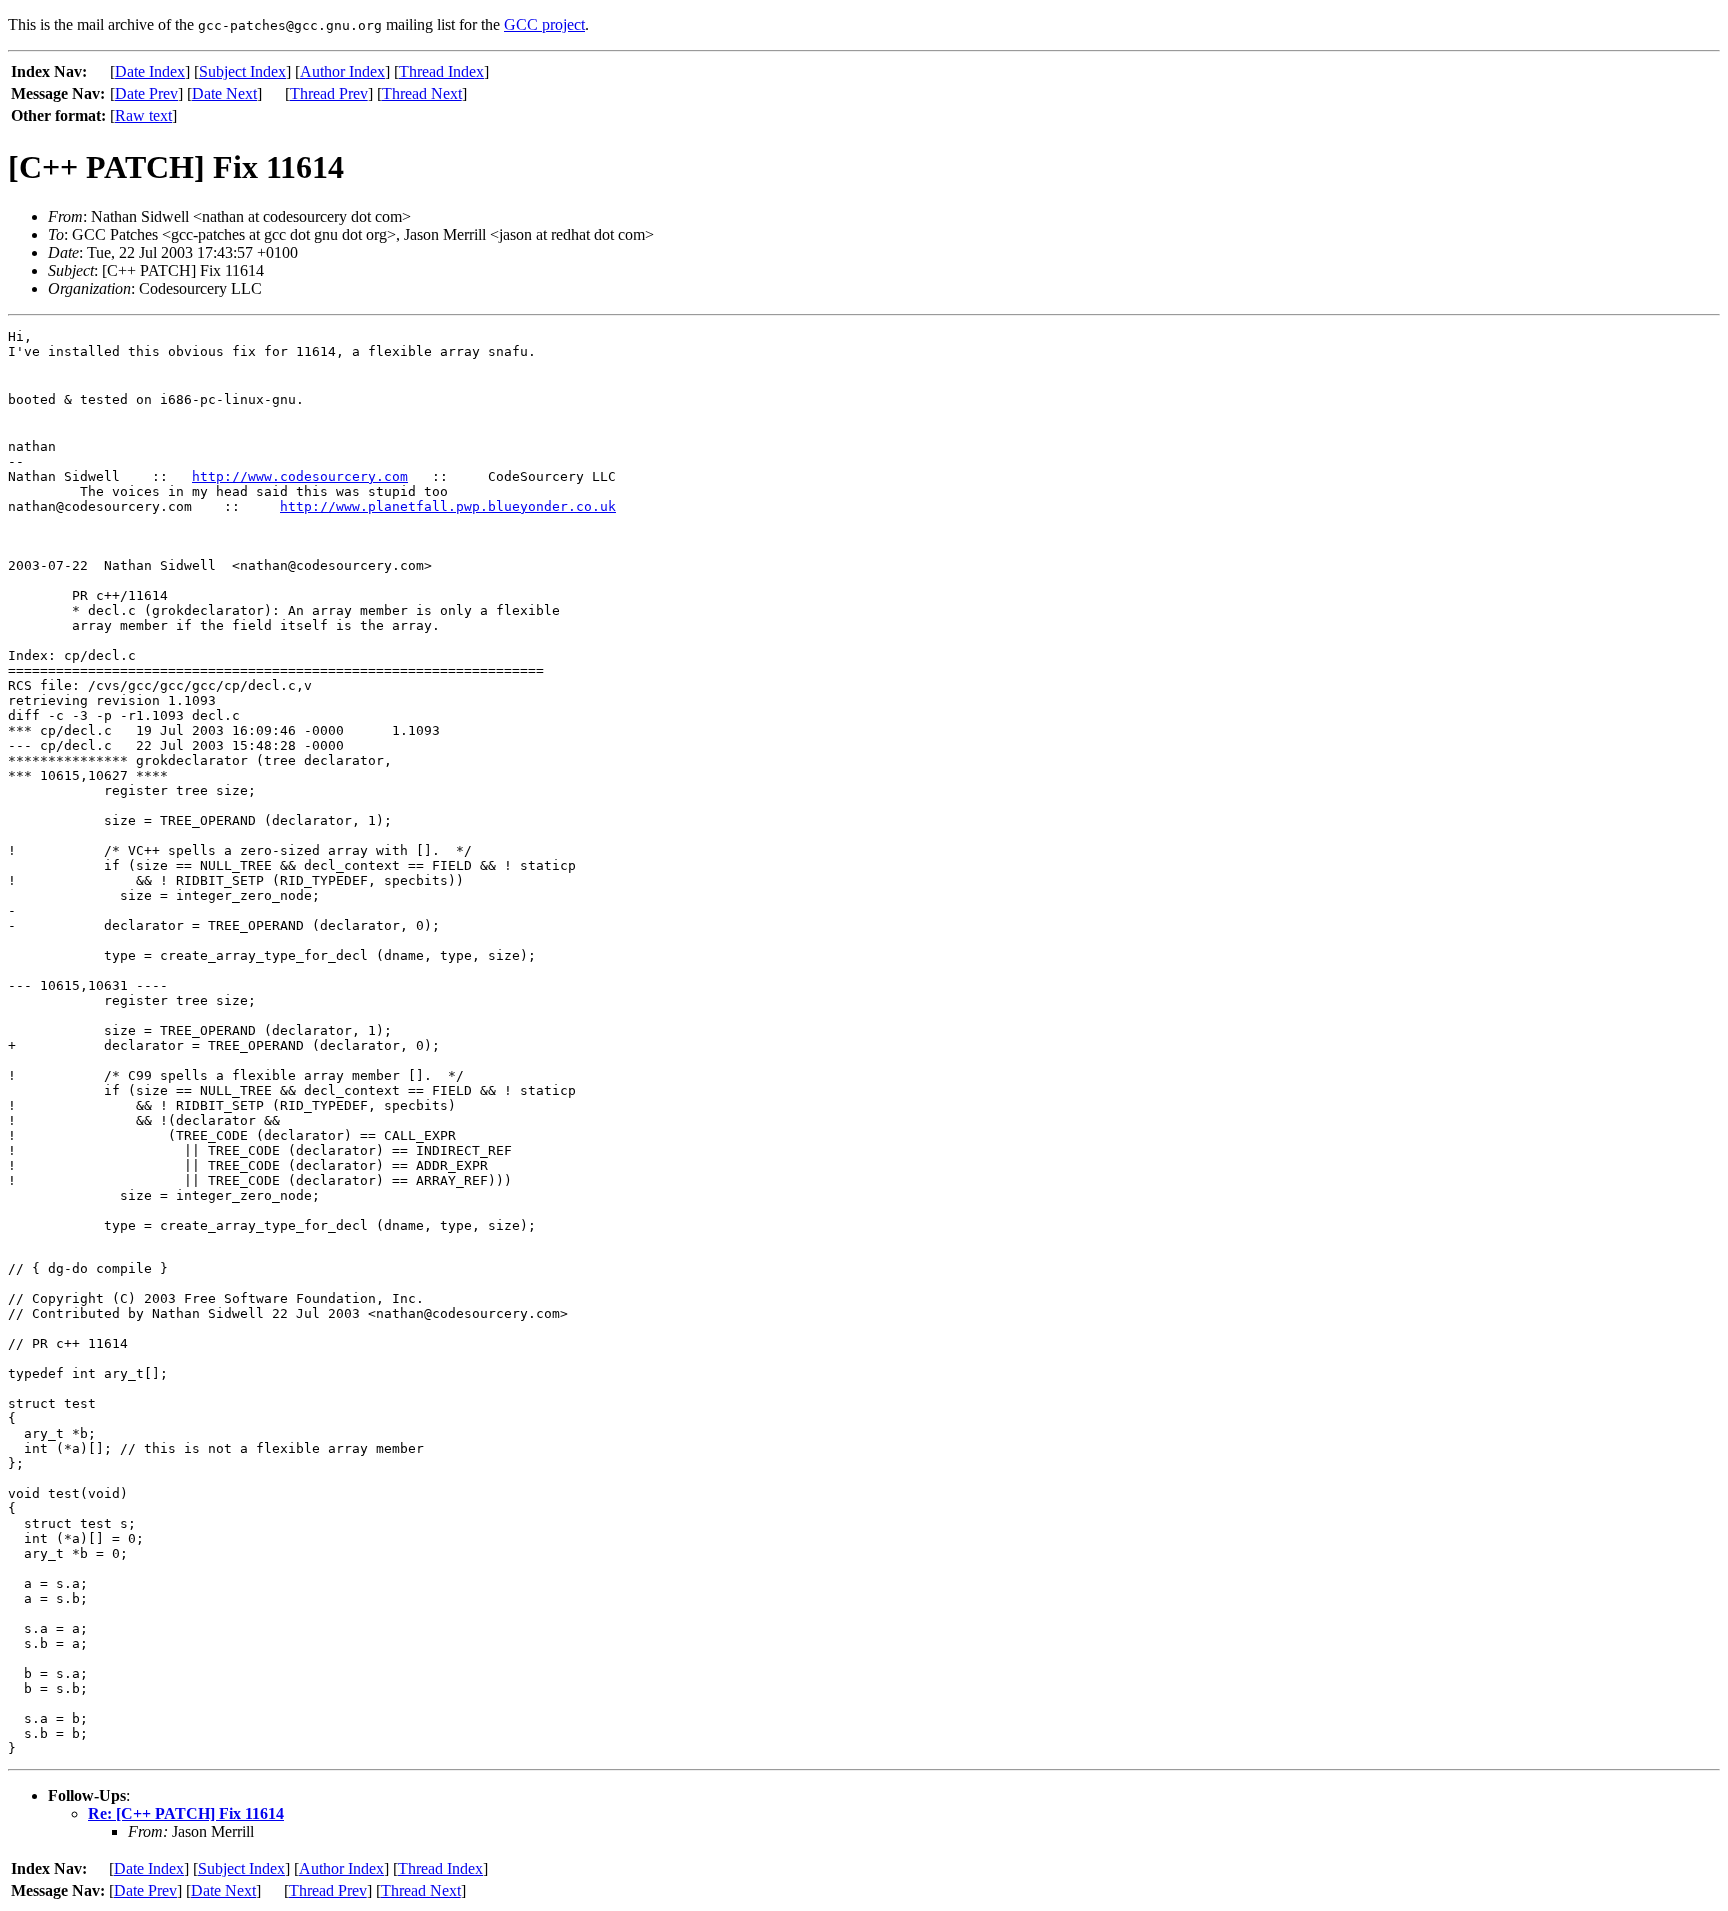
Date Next (224, 93)
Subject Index (242, 71)
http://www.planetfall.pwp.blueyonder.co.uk (448, 506)
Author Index (342, 71)
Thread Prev (329, 93)
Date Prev (146, 93)
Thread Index (441, 71)
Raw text (143, 115)
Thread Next (422, 93)
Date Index (150, 71)
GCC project (544, 24)
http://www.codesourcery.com (300, 476)
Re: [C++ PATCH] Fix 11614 (186, 1813)
